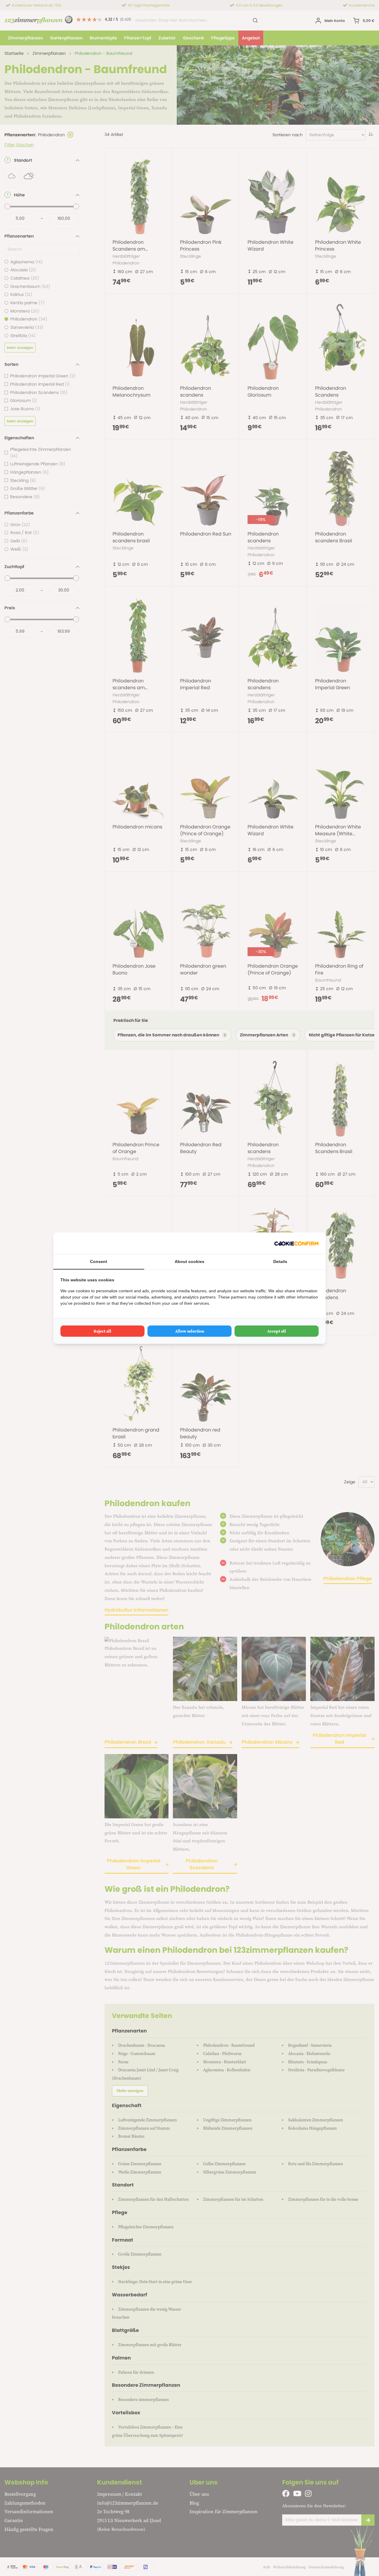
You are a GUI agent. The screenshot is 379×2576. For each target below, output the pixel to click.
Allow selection (190, 1331)
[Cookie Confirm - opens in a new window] (296, 1243)
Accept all (277, 1331)
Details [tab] (280, 1261)
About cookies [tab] (189, 1261)
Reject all (102, 1331)
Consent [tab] (99, 1261)
